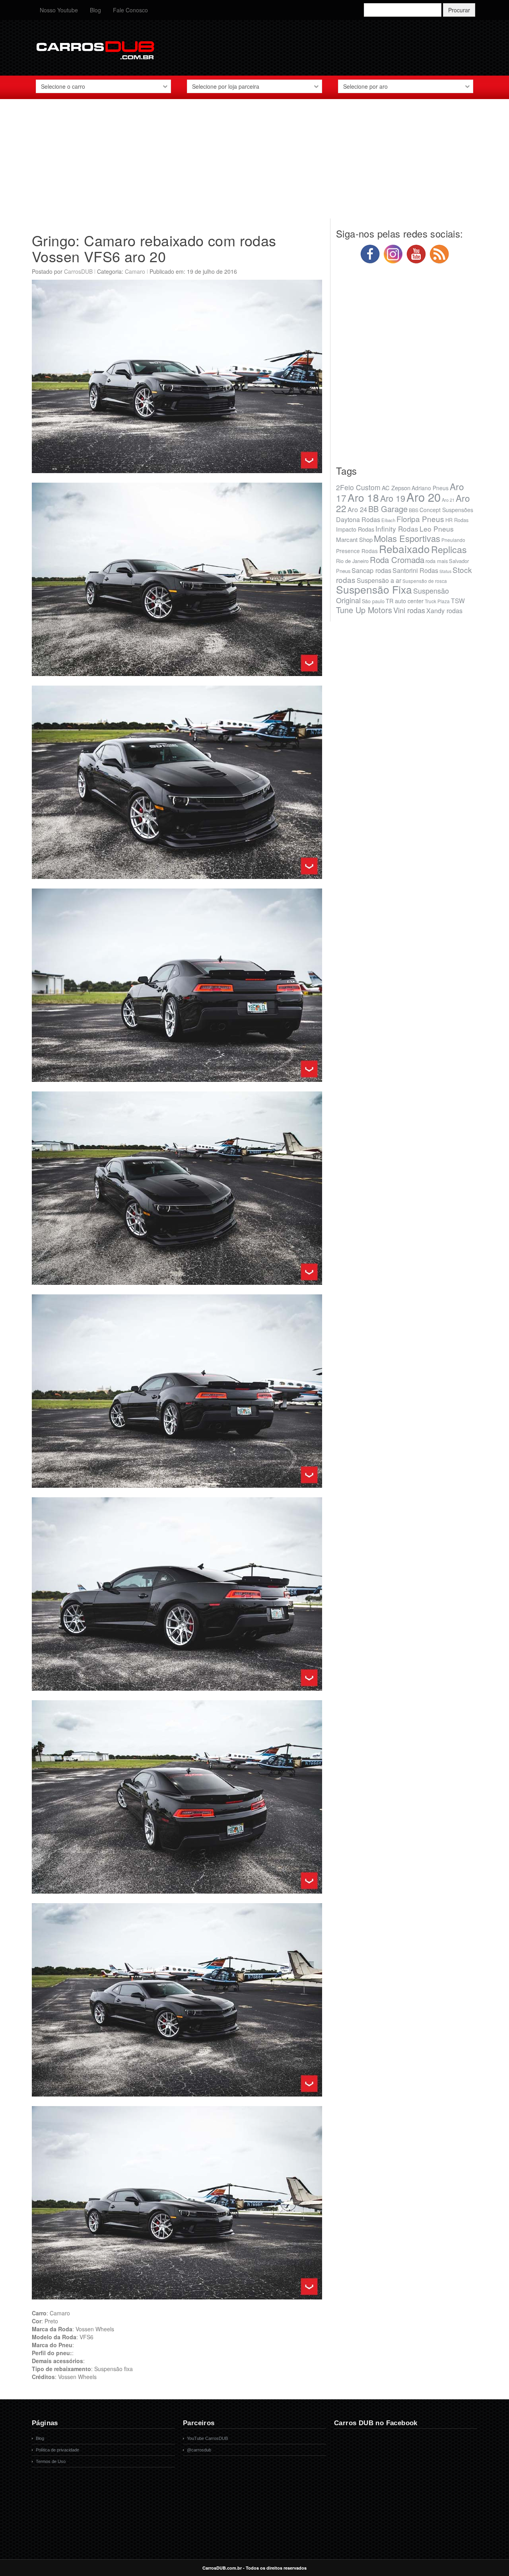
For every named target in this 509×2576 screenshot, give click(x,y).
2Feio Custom (358, 487)
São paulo (373, 601)
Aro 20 (424, 497)
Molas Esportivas (407, 538)
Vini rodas (409, 610)
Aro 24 (357, 509)
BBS (414, 510)
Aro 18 (363, 497)
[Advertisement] (254, 163)
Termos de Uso (51, 2461)
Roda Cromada (397, 559)
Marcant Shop (354, 539)
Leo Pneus (437, 529)
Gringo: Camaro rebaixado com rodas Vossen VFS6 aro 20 (154, 248)
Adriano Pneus (430, 488)
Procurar (459, 10)
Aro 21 (448, 500)
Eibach (388, 520)
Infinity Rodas (397, 529)
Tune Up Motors (364, 610)
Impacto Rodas (355, 529)
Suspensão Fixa (374, 589)
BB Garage (388, 509)
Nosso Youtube (59, 10)
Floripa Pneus (420, 519)
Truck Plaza (437, 601)
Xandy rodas (444, 610)
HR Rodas (457, 520)
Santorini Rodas (415, 570)
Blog (95, 10)
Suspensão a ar (379, 580)
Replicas (449, 549)
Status (445, 571)
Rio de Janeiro (352, 561)
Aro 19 (393, 498)
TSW (458, 600)
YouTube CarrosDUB (207, 2438)
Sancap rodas (371, 570)
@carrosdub (199, 2450)
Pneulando (453, 540)
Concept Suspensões (446, 510)
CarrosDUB (78, 271)
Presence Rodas (357, 551)
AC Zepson (396, 488)
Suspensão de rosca (425, 581)
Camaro (135, 271)
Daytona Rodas (358, 519)
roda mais (437, 561)
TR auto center (405, 601)
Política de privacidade (57, 2450)
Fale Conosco (130, 10)
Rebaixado (404, 549)
